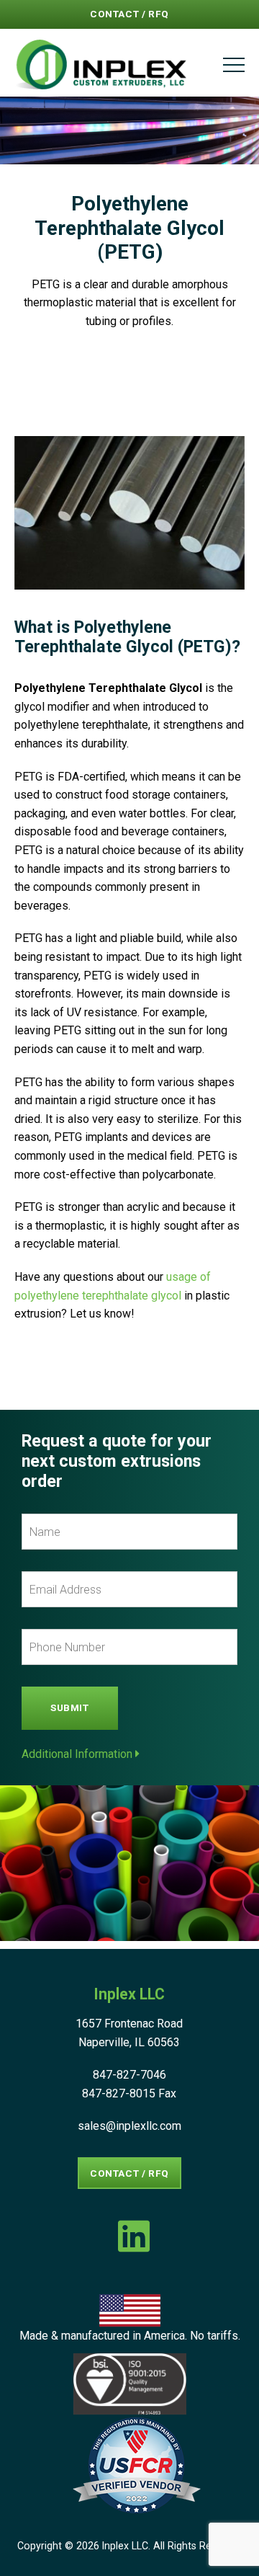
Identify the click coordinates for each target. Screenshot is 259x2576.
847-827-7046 (129, 2075)
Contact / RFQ (129, 14)
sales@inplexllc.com (129, 2126)
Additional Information (78, 1754)
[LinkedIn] (134, 2236)
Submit (70, 1707)
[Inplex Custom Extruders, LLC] (101, 65)
